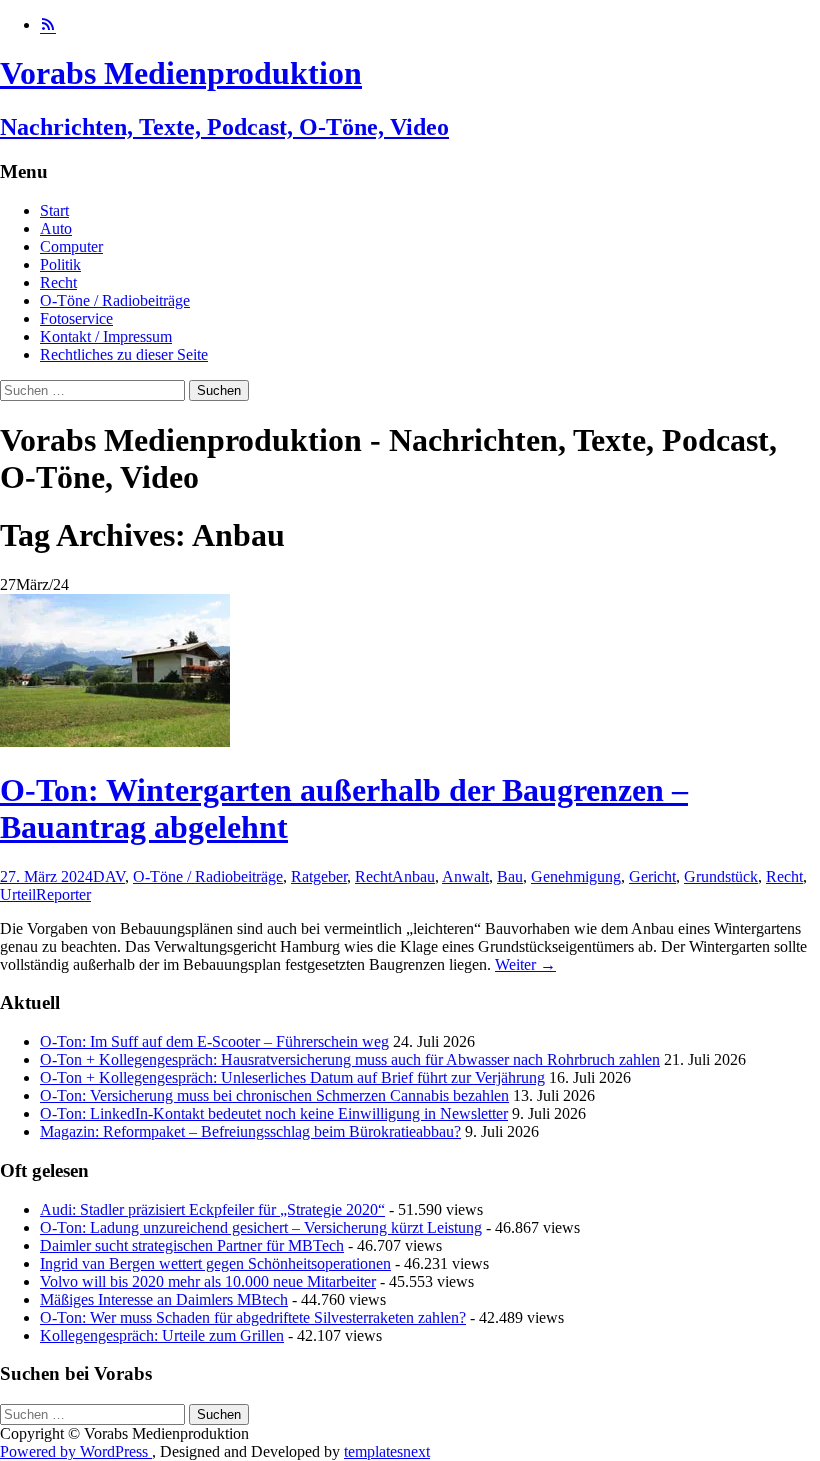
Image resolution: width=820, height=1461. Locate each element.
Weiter (525, 964)
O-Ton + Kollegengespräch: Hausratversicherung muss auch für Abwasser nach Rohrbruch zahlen (350, 1059)
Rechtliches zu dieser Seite (124, 354)
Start (54, 210)
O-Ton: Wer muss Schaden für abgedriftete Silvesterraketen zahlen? (253, 1317)
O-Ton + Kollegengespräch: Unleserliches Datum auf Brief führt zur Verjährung (292, 1077)
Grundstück (721, 876)
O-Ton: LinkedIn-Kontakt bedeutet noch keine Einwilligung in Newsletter (274, 1113)
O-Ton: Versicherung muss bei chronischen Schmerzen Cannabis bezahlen (274, 1095)
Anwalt (465, 876)
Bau (510, 876)
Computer (71, 246)
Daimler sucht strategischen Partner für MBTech (192, 1245)
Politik (60, 264)
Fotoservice (76, 318)
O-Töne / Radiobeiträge (115, 300)
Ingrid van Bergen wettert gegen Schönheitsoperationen (215, 1263)
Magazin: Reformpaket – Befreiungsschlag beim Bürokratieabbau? (250, 1131)
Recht (58, 282)
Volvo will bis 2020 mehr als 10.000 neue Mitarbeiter (208, 1281)
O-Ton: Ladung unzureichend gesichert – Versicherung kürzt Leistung (261, 1227)
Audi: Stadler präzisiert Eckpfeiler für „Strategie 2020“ (212, 1209)
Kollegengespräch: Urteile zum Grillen (162, 1335)
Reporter (63, 894)
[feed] (48, 24)
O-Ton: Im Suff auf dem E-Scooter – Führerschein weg (214, 1041)
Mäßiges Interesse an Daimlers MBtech (164, 1299)
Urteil (18, 894)
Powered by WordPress (76, 1451)
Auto (56, 228)
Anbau (413, 876)
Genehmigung (576, 876)
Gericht (652, 876)
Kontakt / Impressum (106, 336)
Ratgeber (319, 876)
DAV (109, 876)
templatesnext (387, 1451)
